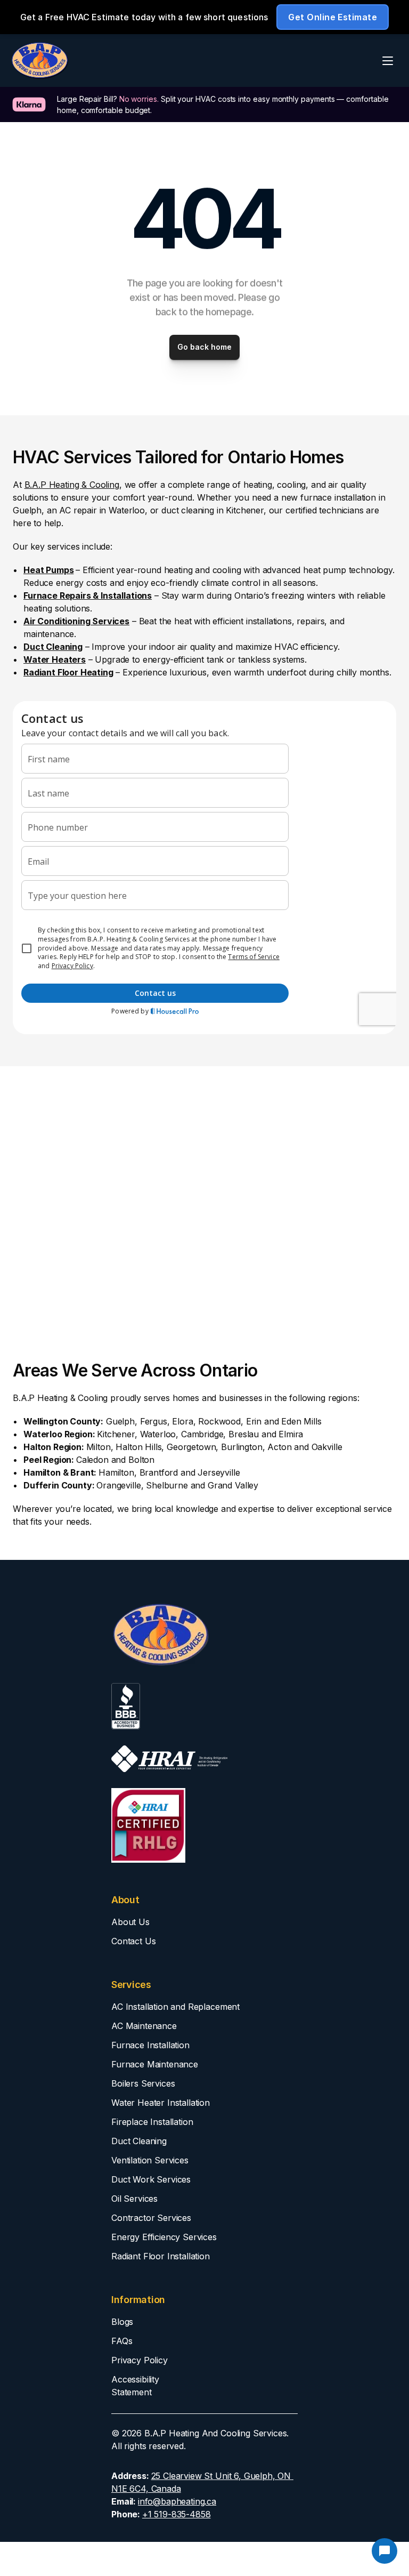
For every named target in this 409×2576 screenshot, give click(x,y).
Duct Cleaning (139, 2141)
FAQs (122, 2341)
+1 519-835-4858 (177, 2514)
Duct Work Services (151, 2179)
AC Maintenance (144, 2026)
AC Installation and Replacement (175, 2007)
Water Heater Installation (161, 2103)
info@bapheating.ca (177, 2501)
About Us (130, 1922)
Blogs (122, 2322)
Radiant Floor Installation (161, 2256)
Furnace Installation (150, 2045)
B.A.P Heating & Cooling (72, 485)
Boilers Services (143, 2083)
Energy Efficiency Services (164, 2237)
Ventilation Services (150, 2160)
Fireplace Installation (152, 2122)
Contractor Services (151, 2218)
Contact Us (133, 1941)
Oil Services (134, 2199)
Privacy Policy (140, 2360)
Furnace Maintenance (155, 2064)
